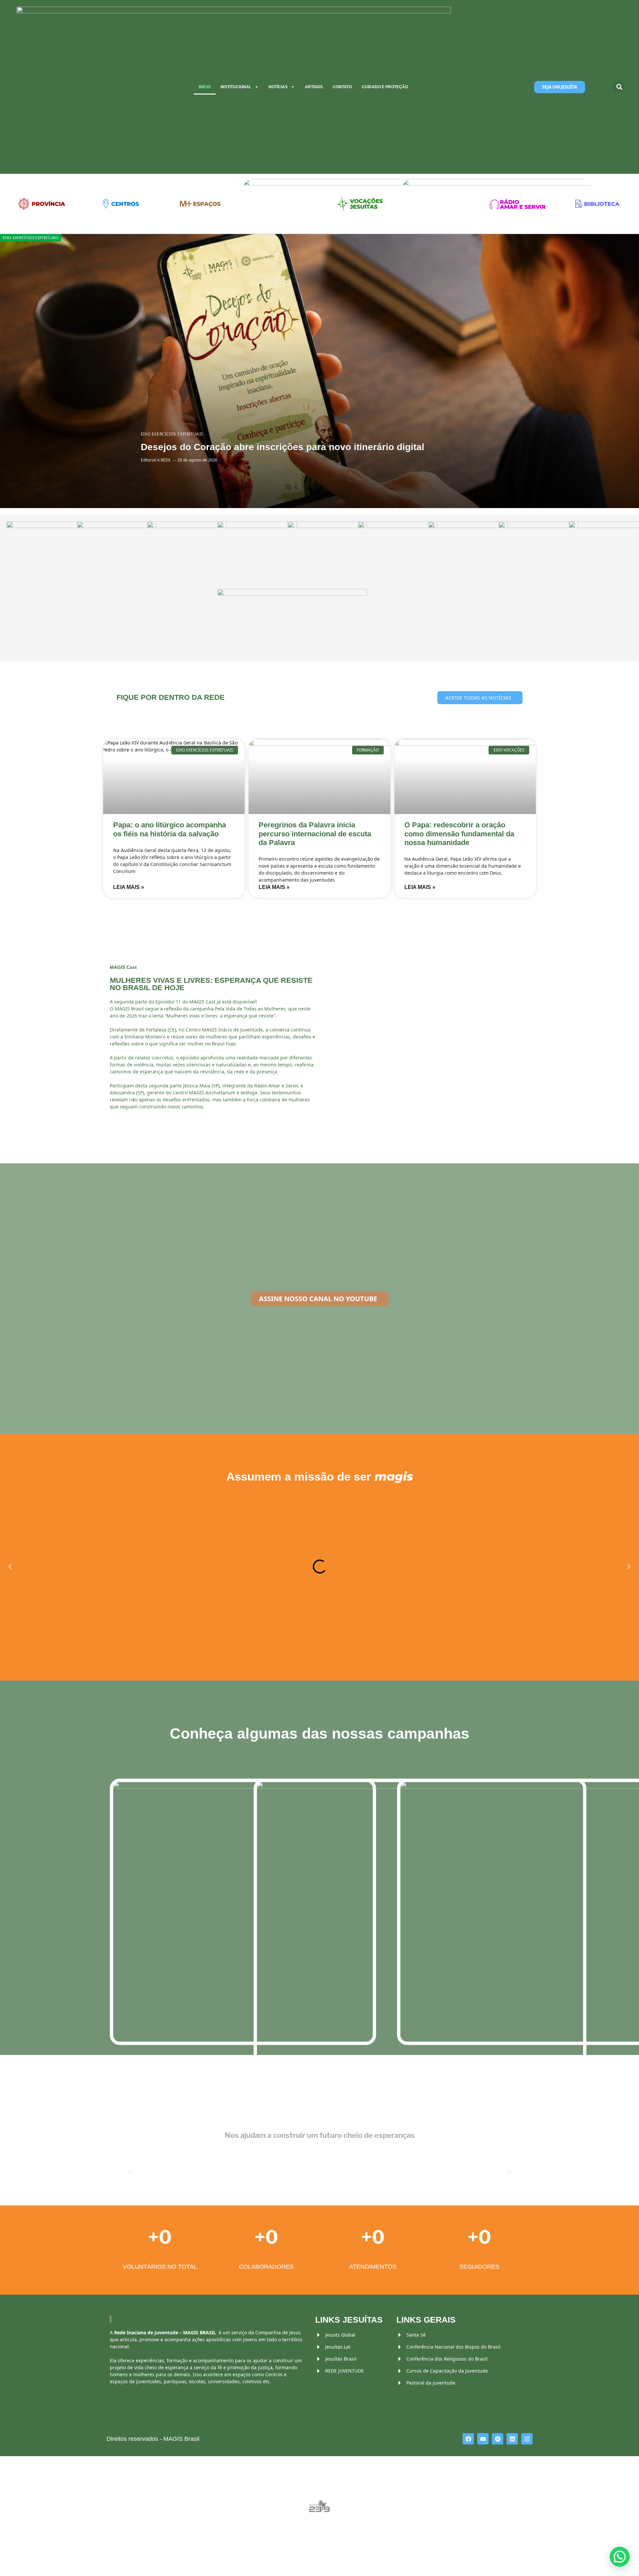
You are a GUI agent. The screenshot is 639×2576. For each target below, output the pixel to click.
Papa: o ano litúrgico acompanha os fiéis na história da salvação (170, 829)
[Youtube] (483, 2439)
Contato (342, 87)
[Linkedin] (512, 2439)
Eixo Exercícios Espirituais (30, 238)
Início (205, 87)
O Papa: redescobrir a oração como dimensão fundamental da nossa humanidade (459, 834)
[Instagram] (527, 2439)
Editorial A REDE (156, 460)
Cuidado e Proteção (385, 87)
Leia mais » (129, 887)
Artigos (314, 87)
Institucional (236, 87)
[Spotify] (498, 2439)
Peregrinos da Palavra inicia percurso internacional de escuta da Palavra (315, 834)
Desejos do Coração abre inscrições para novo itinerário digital (283, 447)
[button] (619, 87)
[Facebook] (468, 2439)
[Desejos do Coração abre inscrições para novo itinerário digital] (319, 371)
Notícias (278, 87)
